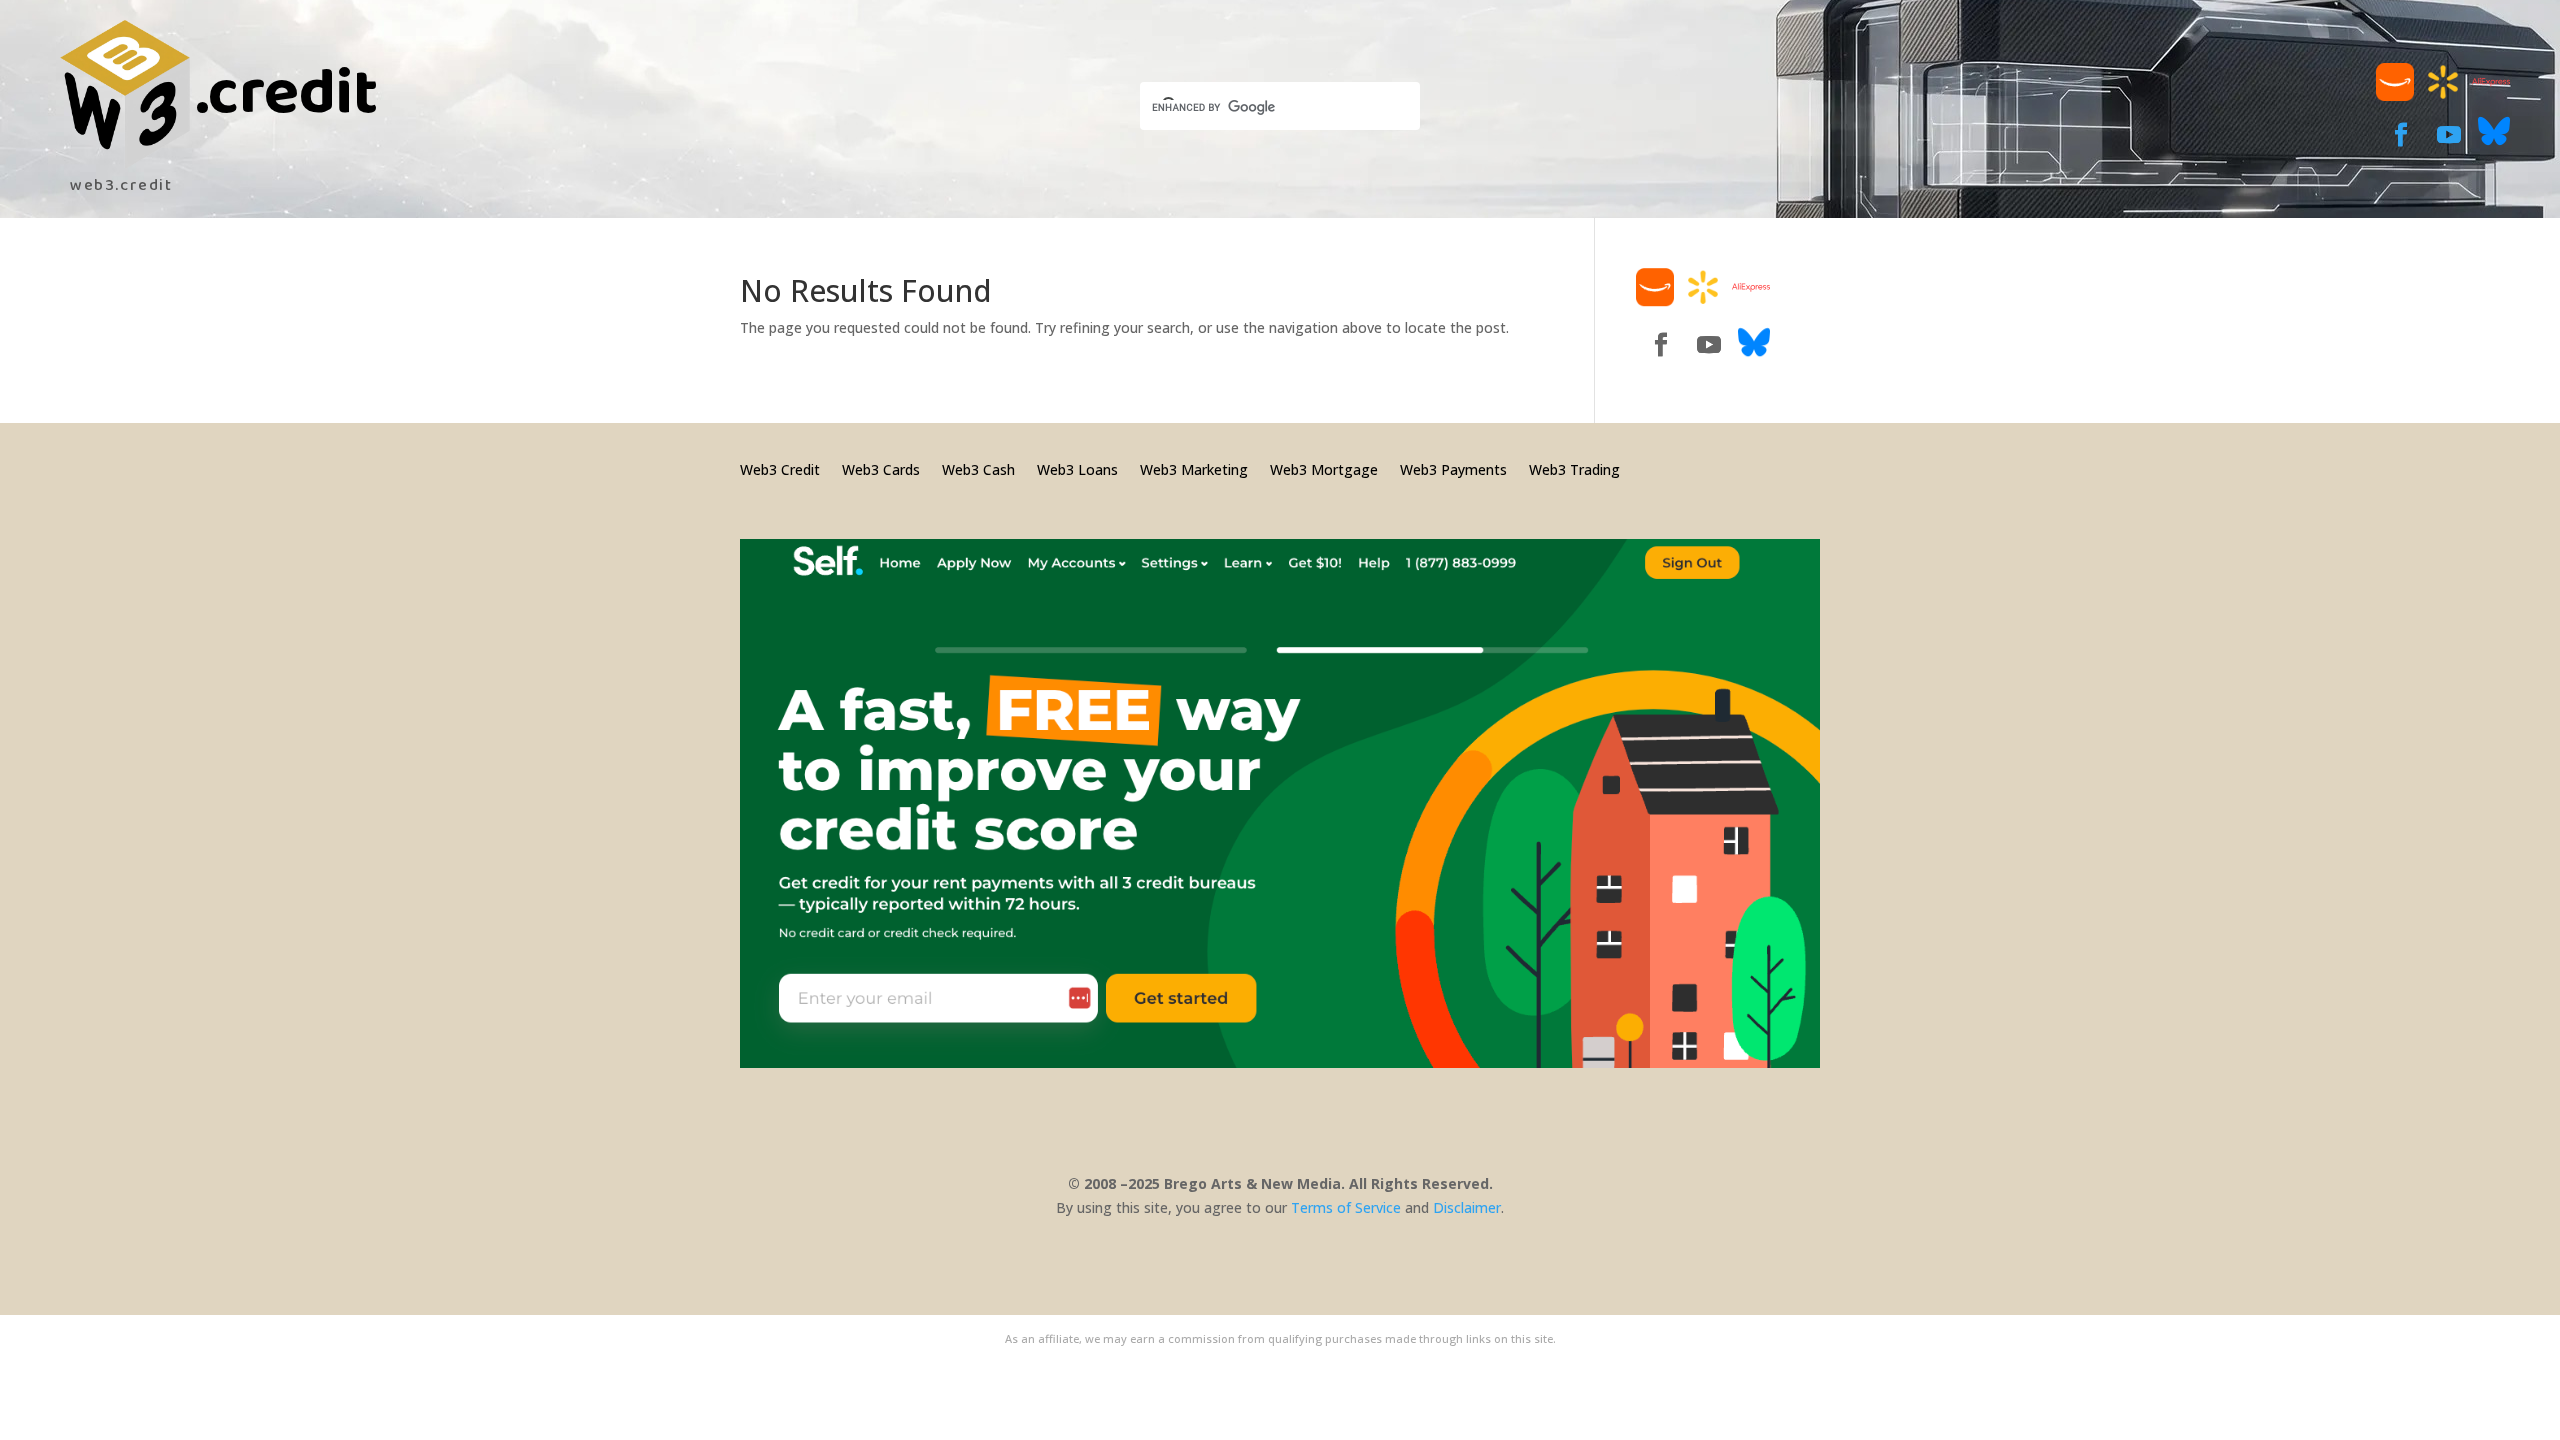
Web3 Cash (978, 468)
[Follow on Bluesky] (2494, 141)
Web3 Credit (780, 468)
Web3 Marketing (1194, 468)
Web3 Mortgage (1324, 468)
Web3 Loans (1077, 468)
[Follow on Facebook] (2401, 135)
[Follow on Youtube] (2449, 135)
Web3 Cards (881, 468)
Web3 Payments (1453, 468)
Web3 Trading (1574, 468)
